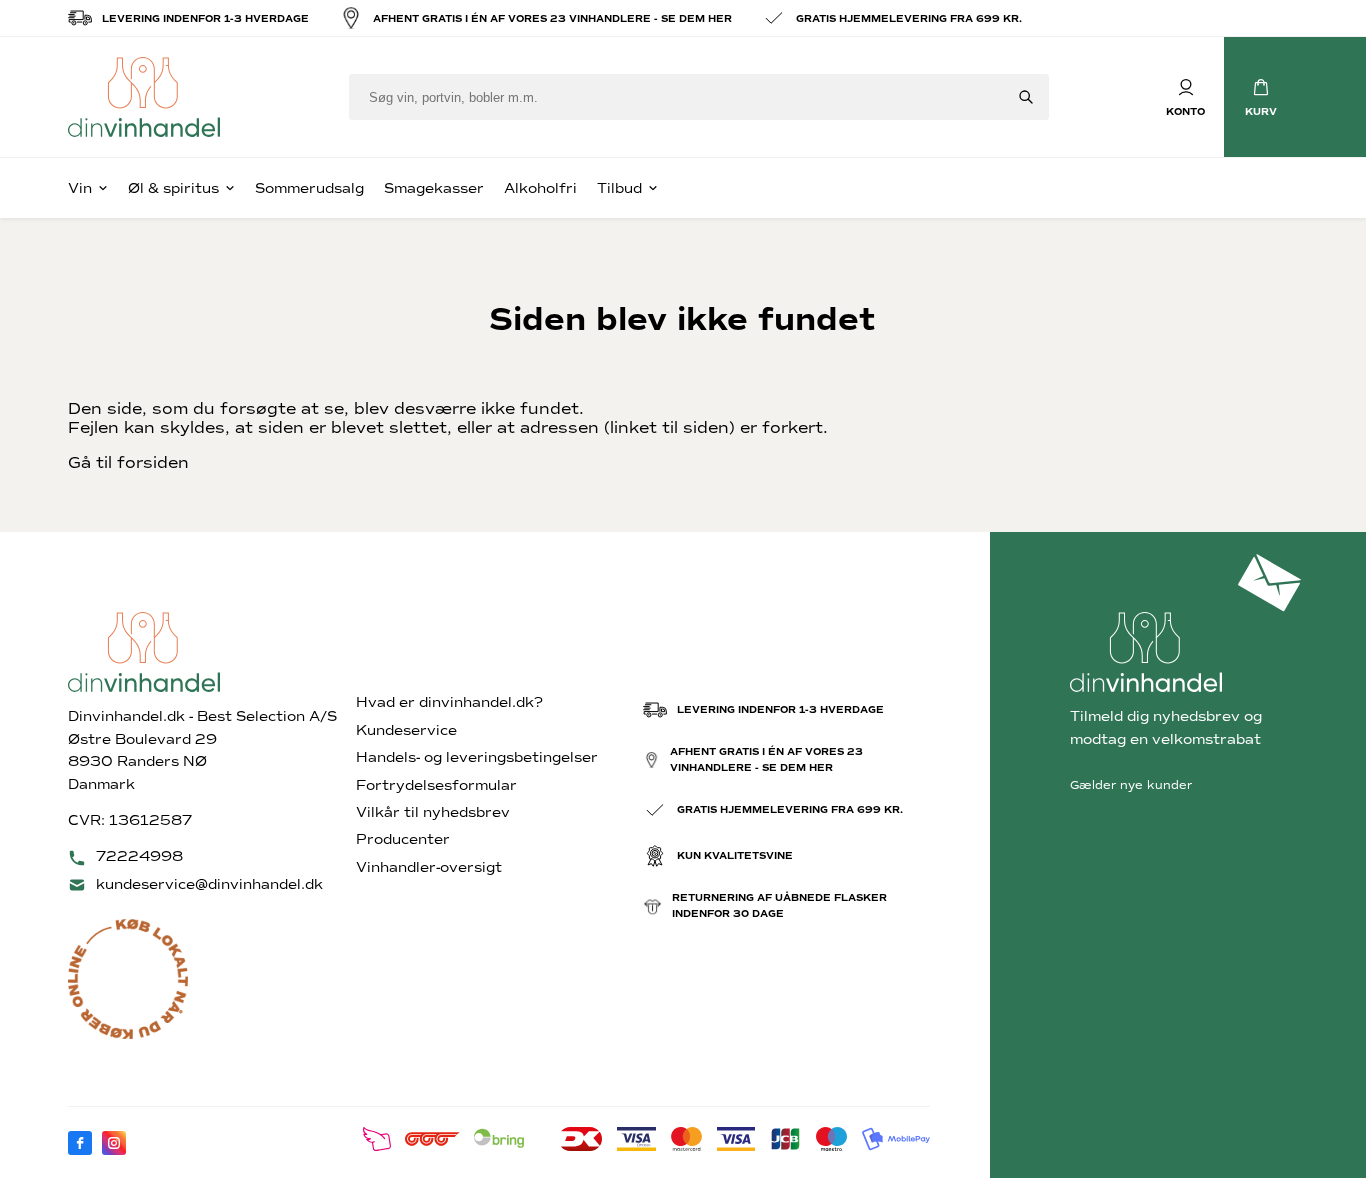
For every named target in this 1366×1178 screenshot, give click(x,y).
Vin (80, 188)
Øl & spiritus (173, 188)
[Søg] (1026, 97)
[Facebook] (80, 1143)
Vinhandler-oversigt (429, 867)
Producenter (403, 839)
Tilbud (619, 188)
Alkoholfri (540, 188)
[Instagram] (114, 1143)
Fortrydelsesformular (436, 785)
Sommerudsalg (309, 188)
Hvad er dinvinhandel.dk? (449, 702)
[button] (1261, 97)
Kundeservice (406, 730)
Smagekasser (434, 188)
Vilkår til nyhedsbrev (433, 812)
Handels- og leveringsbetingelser (477, 757)
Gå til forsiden (128, 462)
